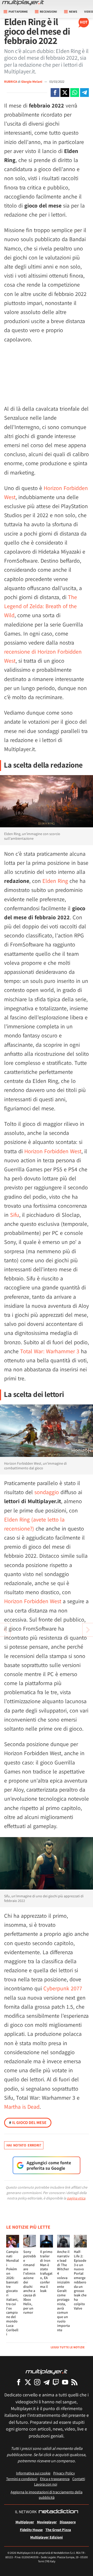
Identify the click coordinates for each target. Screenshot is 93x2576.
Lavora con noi (46, 2484)
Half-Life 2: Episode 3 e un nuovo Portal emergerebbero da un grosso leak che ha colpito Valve (80, 2280)
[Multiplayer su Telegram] (47, 2382)
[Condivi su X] (65, 93)
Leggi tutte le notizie (68, 2347)
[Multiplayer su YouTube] (65, 2382)
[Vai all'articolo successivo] (5, 1630)
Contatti (79, 2479)
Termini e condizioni (22, 2479)
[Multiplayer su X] (28, 2382)
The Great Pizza (58, 2530)
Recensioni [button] (48, 12)
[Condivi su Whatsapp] (75, 93)
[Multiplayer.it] (23, 3)
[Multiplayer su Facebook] (19, 2382)
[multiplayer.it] (47, 2371)
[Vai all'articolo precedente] (88, 1630)
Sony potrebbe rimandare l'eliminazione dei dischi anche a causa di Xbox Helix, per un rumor (30, 2282)
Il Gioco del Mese (28, 2123)
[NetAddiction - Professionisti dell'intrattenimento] (58, 2512)
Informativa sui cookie (33, 2473)
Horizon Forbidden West (53, 1151)
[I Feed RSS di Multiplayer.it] (74, 2382)
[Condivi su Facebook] (55, 93)
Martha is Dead (22, 2107)
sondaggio (47, 1492)
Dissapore (68, 2522)
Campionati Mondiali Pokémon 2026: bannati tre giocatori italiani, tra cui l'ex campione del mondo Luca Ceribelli (13, 2293)
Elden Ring (55, 881)
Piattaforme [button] (18, 12)
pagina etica (76, 2198)
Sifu (15, 1215)
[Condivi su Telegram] (84, 93)
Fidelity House (31, 2530)
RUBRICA (11, 82)
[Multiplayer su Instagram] (37, 2382)
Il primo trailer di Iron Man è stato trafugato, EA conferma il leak (46, 2271)
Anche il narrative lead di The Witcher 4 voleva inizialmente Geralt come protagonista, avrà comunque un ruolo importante (63, 2291)
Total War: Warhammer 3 (50, 1351)
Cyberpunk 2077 (63, 1988)
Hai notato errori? (24, 2145)
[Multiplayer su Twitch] (56, 2382)
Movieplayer (47, 2522)
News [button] (73, 12)
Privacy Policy (64, 2473)
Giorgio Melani (32, 82)
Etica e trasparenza (55, 2479)
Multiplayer (25, 2522)
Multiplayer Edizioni (47, 2537)
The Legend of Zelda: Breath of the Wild (41, 606)
